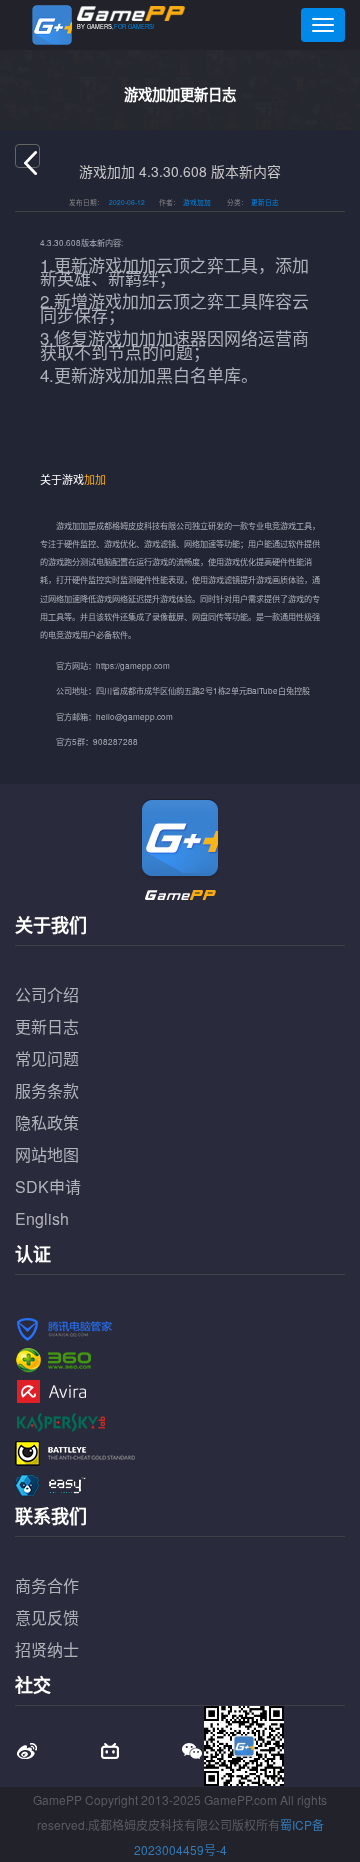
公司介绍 (47, 994)
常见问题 (47, 1058)
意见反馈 (47, 1617)
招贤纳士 (47, 1649)
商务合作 (47, 1585)
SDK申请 (48, 1186)
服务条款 (47, 1090)
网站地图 (47, 1154)
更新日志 (47, 1026)
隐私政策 (47, 1122)
